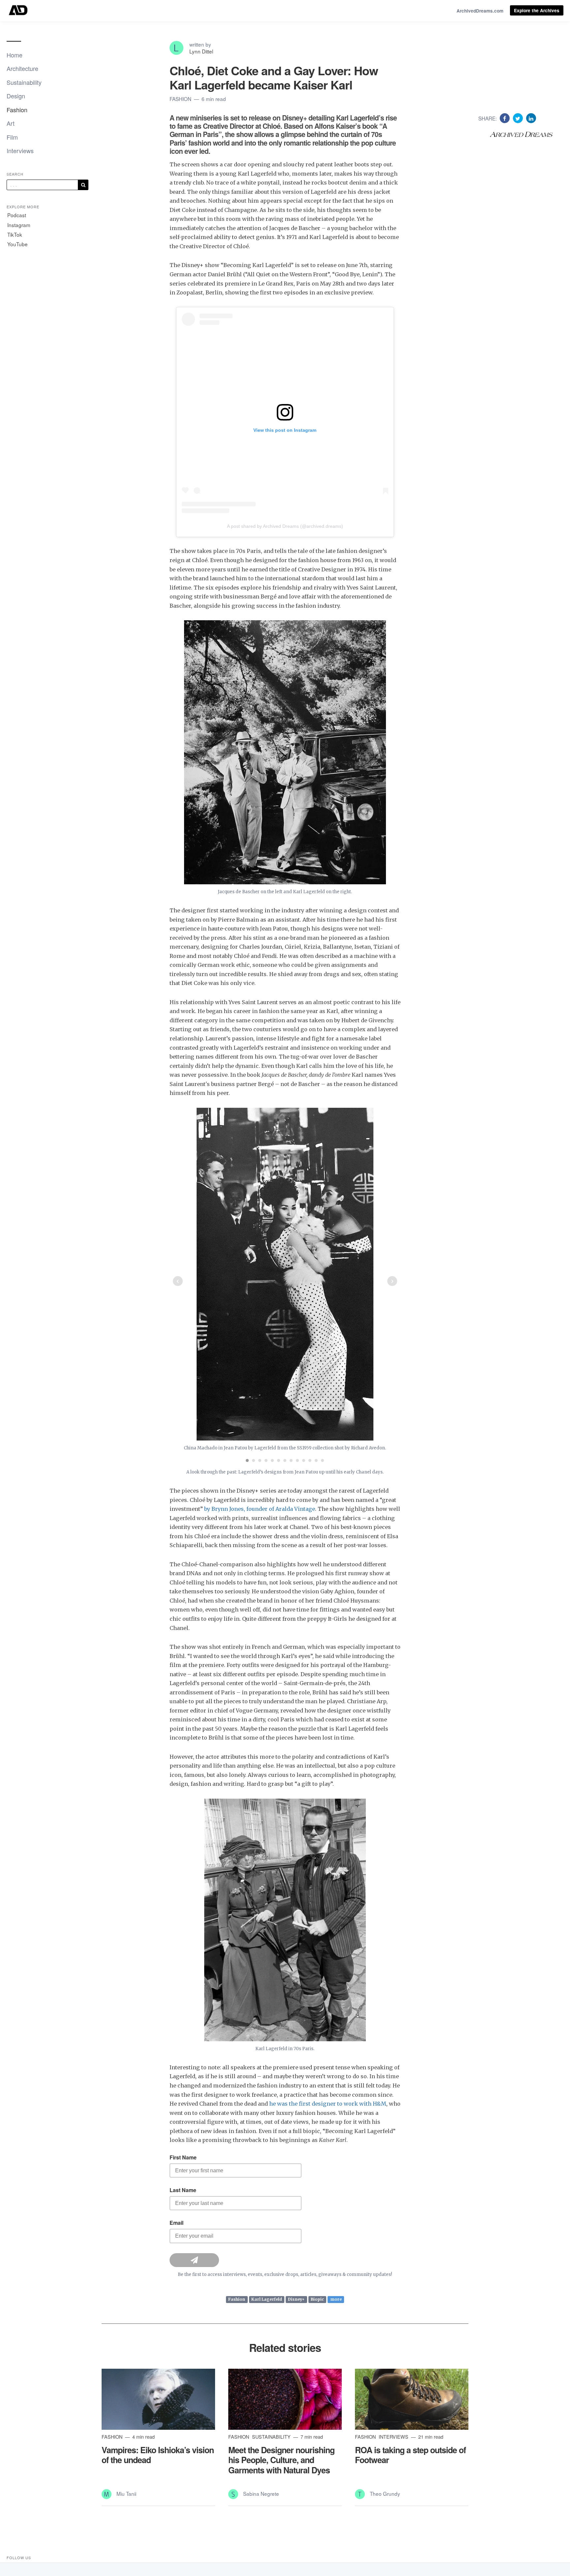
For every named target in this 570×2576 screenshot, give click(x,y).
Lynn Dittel (201, 51)
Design (16, 96)
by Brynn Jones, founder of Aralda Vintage (259, 1509)
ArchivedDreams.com (480, 11)
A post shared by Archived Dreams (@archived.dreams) (285, 526)
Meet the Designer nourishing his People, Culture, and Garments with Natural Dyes (281, 2460)
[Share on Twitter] (519, 118)
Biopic (317, 2300)
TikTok (15, 234)
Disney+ (296, 2300)
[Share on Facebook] (506, 118)
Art (11, 123)
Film (12, 137)
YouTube (17, 244)
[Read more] (158, 2399)
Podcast (17, 215)
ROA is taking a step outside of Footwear (410, 2455)
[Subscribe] (83, 185)
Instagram (19, 225)
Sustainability (24, 82)
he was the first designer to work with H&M (328, 2104)
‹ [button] (178, 1281)
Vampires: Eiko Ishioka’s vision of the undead (158, 2455)
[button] (247, 1460)
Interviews (20, 151)
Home (15, 55)
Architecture (22, 68)
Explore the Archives (537, 10)
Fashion (17, 110)
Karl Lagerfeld (267, 2300)
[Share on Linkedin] (531, 118)
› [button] (392, 1281)
